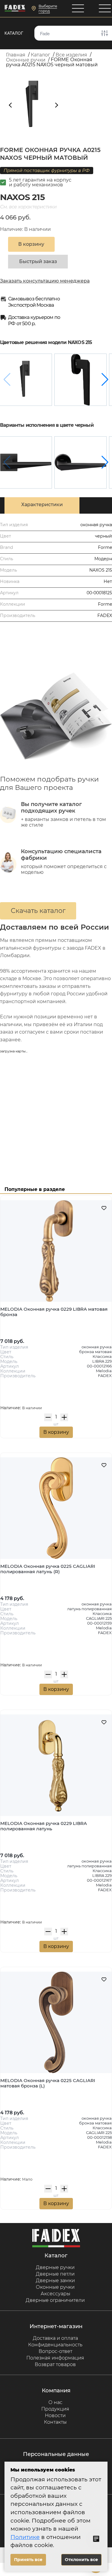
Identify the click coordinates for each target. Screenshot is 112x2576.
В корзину (56, 1432)
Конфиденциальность (55, 2345)
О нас (55, 2402)
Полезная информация (55, 2358)
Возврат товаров (55, 2364)
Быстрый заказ (38, 261)
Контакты (55, 2422)
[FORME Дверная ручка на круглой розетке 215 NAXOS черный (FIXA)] (80, 462)
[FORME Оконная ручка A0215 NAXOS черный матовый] (26, 380)
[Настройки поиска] (105, 33)
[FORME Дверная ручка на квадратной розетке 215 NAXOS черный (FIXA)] (26, 462)
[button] (105, 380)
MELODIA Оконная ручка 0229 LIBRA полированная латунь (44, 1826)
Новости (55, 2415)
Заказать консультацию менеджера (45, 281)
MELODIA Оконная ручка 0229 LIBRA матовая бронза (54, 1312)
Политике (25, 2537)
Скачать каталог (38, 911)
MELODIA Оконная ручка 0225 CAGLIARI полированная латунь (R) (48, 1569)
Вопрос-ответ (55, 2351)
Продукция (55, 2409)
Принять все (28, 2560)
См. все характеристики (28, 207)
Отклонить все (81, 2560)
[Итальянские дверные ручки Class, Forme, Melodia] (15, 9)
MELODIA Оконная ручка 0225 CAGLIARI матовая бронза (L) (48, 2083)
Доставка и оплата (55, 2338)
